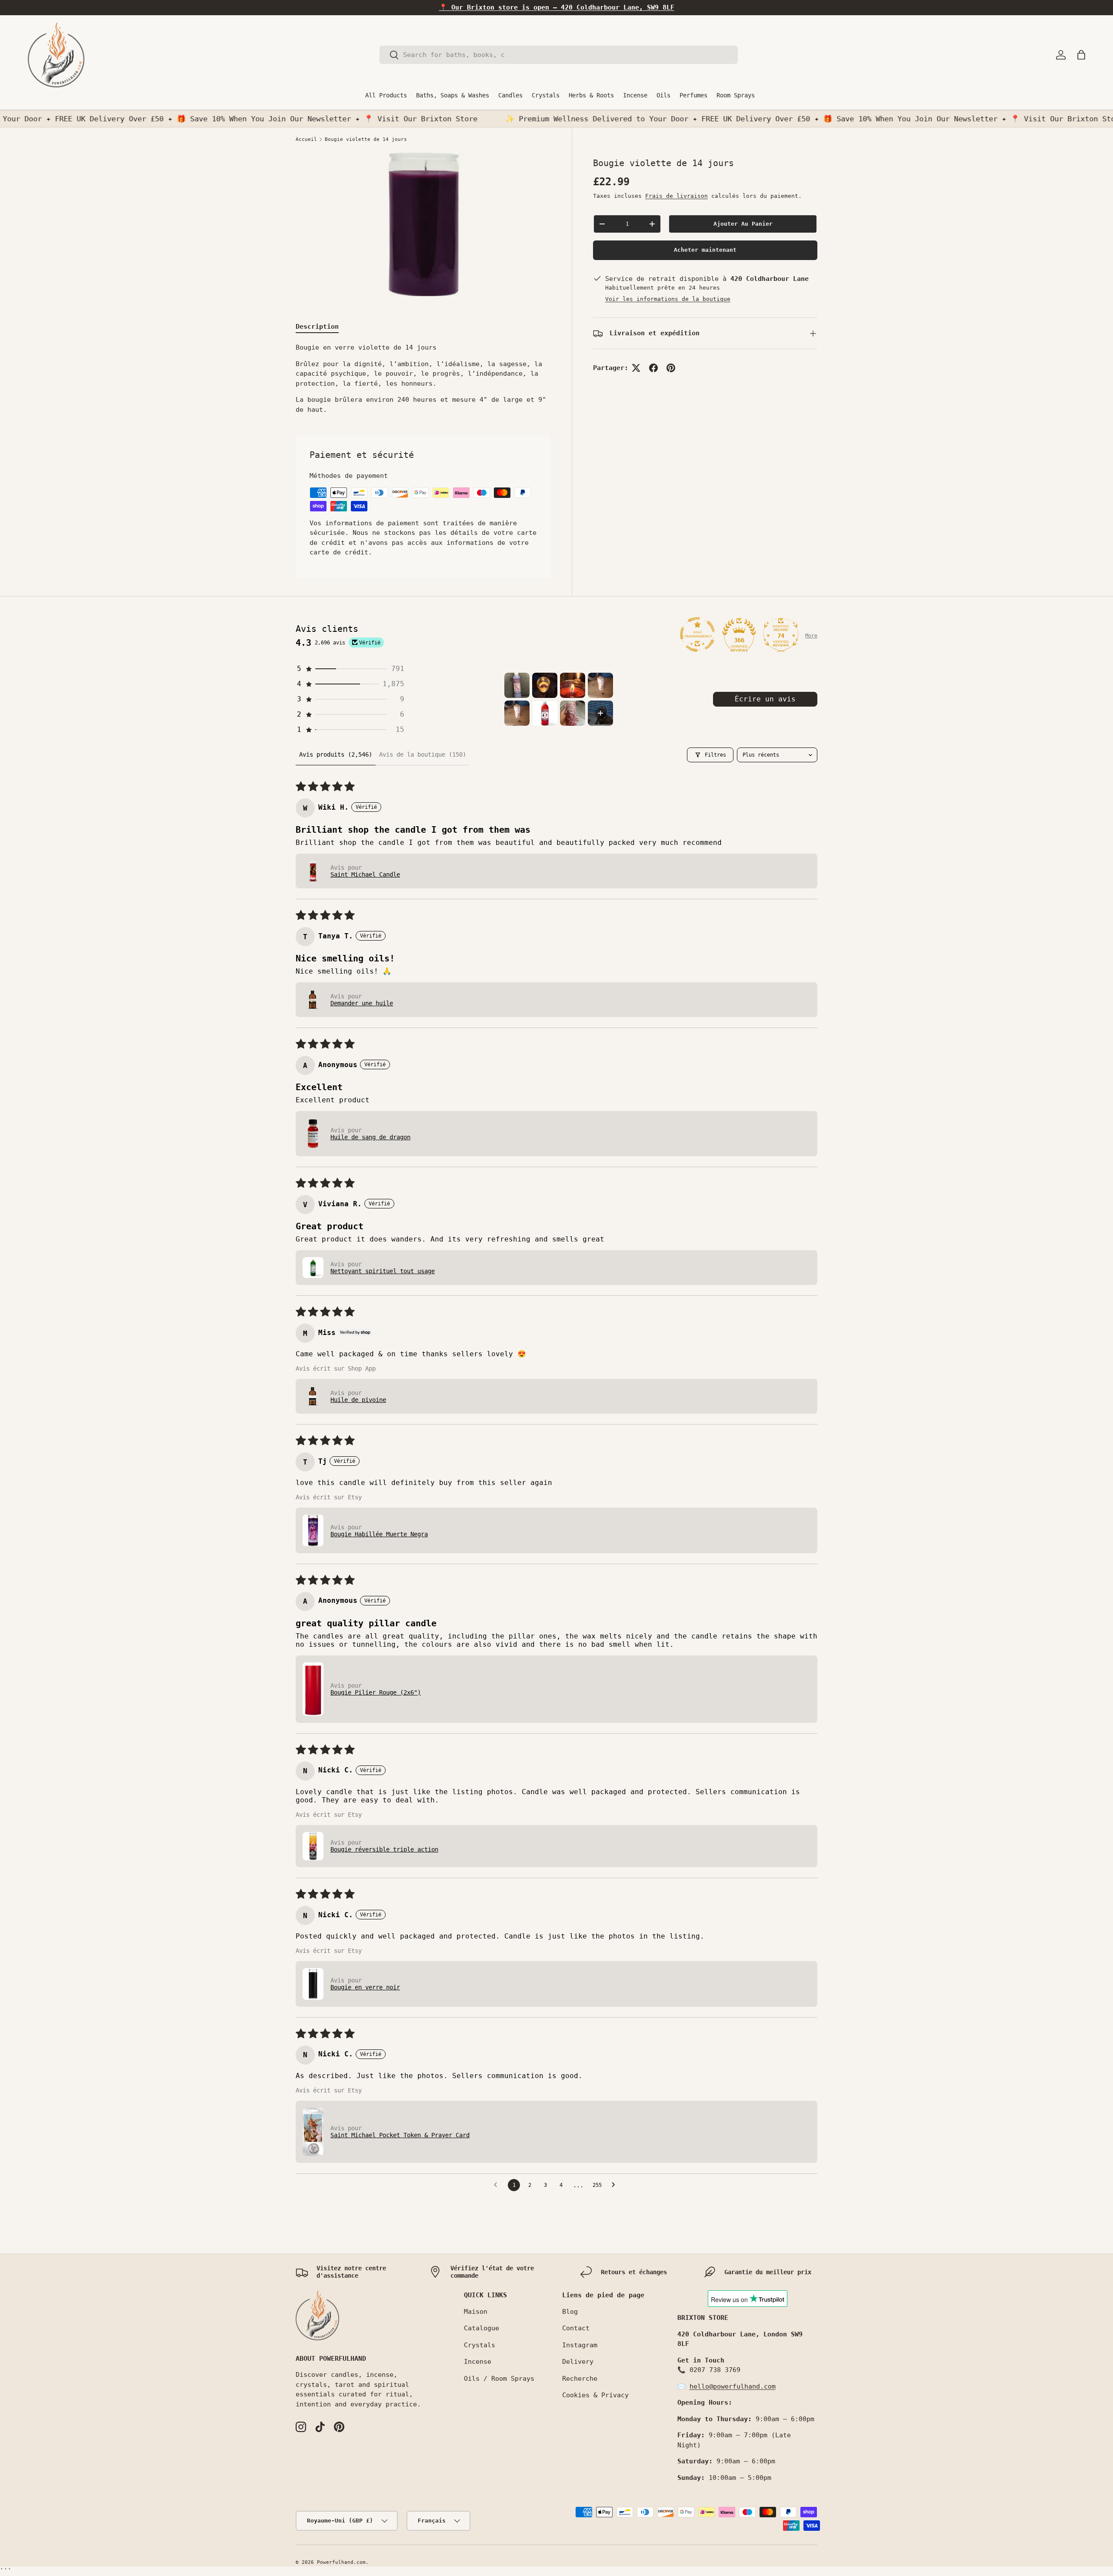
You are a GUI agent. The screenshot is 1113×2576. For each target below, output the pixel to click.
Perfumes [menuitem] (693, 95)
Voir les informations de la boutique (668, 299)
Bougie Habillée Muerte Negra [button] (379, 1534)
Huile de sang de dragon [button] (370, 1137)
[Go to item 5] (517, 713)
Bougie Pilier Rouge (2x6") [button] (376, 1692)
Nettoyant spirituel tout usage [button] (383, 1271)
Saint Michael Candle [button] (365, 874)
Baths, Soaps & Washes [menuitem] (453, 95)
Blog (570, 2312)
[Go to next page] (616, 2185)
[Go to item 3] (573, 685)
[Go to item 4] (600, 685)
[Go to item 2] (545, 685)
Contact (576, 2328)
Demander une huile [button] (362, 1003)
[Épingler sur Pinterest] (671, 368)
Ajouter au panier (743, 224)
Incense (478, 2362)
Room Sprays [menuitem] (736, 95)
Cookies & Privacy (595, 2395)
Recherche (580, 2379)
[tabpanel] (423, 379)
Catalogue (482, 2328)
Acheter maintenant (705, 250)
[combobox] (559, 55)
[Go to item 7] (573, 713)
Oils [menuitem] (663, 95)
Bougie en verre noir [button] (365, 1987)
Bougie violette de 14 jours (366, 139)
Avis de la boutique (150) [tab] (423, 754)
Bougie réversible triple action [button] (384, 1849)
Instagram (580, 2345)
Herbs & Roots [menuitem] (591, 95)
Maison (476, 2312)
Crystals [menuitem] (546, 95)
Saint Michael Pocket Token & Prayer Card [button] (400, 2135)
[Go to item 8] (600, 713)
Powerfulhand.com (341, 2562)
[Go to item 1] (517, 685)
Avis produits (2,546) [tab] (336, 754)
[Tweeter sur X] (636, 368)
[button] (1081, 55)
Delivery (578, 2362)
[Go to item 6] (545, 713)
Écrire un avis (765, 699)
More (811, 636)
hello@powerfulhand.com (733, 2386)
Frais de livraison (676, 196)
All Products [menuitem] (386, 95)
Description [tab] (317, 327)
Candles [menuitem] (510, 95)
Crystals (480, 2345)
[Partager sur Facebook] (653, 368)
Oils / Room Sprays (499, 2379)
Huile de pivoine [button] (358, 1400)
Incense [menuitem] (635, 95)
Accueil (306, 139)
